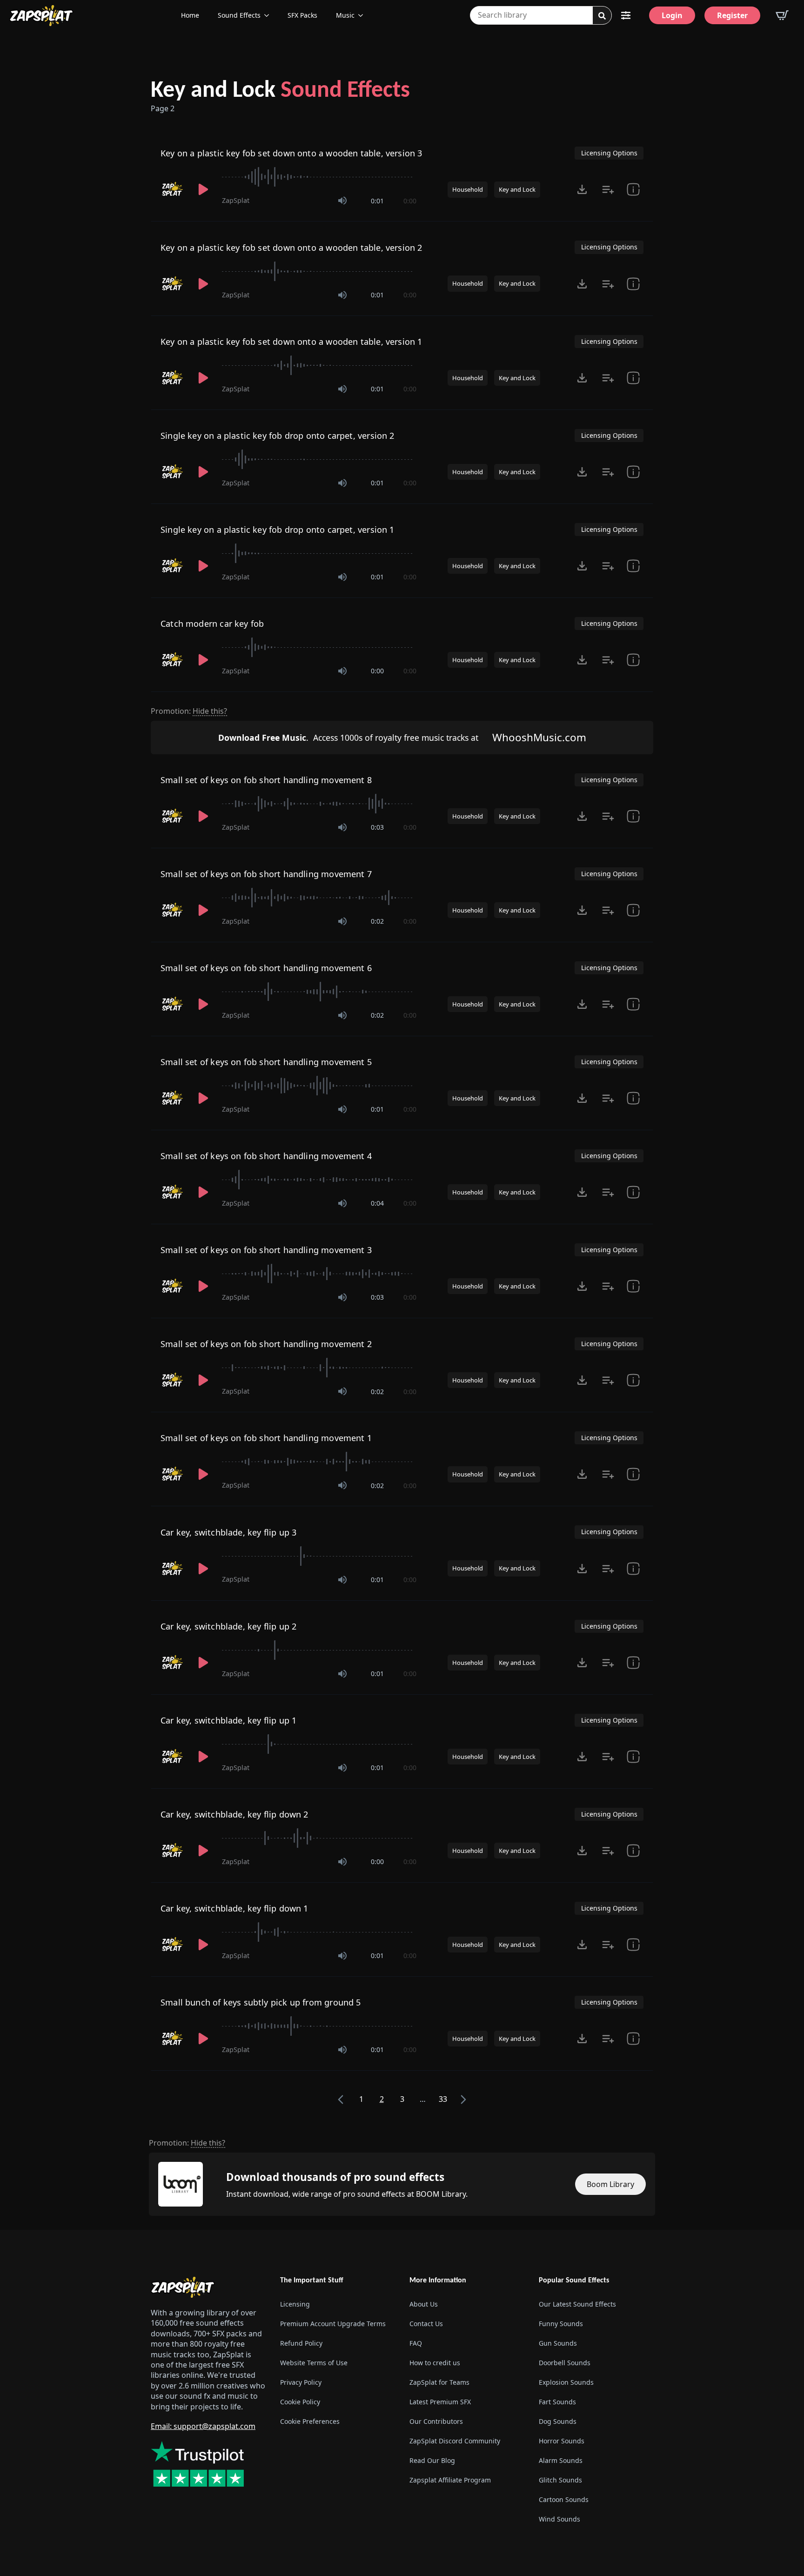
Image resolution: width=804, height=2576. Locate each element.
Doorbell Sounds (565, 2363)
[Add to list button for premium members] (608, 189)
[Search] (602, 16)
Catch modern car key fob (212, 624)
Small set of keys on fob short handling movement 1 (266, 1438)
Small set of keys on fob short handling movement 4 (266, 1156)
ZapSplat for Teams (439, 2383)
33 (443, 2099)
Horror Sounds (562, 2441)
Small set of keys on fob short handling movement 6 (266, 968)
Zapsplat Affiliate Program (450, 2480)
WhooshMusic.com (539, 737)
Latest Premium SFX (440, 2402)
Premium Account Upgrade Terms (333, 2324)
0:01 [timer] (377, 201)
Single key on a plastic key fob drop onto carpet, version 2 (278, 436)
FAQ (416, 2344)
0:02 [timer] (377, 921)
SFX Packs (302, 15)
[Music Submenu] (363, 15)
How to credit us (435, 2363)
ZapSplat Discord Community (455, 2441)
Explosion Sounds (566, 2383)
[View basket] (782, 15)
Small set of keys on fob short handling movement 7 (266, 874)
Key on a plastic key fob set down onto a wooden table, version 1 (291, 342)
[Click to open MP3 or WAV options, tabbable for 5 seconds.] (582, 189)
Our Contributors (436, 2422)
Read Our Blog (432, 2461)
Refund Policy (301, 2344)
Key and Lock (280, 91)
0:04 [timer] (377, 1203)
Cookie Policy (300, 2402)
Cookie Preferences (310, 2422)
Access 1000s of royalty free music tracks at (348, 738)
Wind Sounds (559, 2519)
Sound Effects (239, 15)
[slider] (319, 177)
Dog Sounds (558, 2422)
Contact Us (426, 2324)
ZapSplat (236, 200)
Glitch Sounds (560, 2480)
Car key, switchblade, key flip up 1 (228, 1720)
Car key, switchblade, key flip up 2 (228, 1626)
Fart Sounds (557, 2402)
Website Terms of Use (314, 2363)
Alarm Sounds (561, 2461)
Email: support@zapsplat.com (203, 2426)
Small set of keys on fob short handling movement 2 (266, 1344)
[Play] (203, 189)
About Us (424, 2304)
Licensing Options (609, 153)
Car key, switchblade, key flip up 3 (228, 1532)
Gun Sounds (558, 2344)
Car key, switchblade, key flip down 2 (234, 1814)
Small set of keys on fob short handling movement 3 (266, 1250)
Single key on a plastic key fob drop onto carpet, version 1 (278, 530)
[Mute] (342, 201)
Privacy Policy (301, 2383)
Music (345, 15)
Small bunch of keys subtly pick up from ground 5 (261, 2002)
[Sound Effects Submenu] (269, 15)
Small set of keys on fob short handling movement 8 (266, 780)
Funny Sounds (561, 2324)
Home (190, 15)
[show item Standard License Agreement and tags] (633, 189)
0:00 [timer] (410, 201)
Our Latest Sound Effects (577, 2304)
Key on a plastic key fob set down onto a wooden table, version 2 (291, 248)
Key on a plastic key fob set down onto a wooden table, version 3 (291, 153)
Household (468, 189)
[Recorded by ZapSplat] (173, 189)
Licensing (295, 2304)
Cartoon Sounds (564, 2500)
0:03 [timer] (377, 827)
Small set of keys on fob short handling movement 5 (266, 1062)
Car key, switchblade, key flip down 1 (234, 1908)
